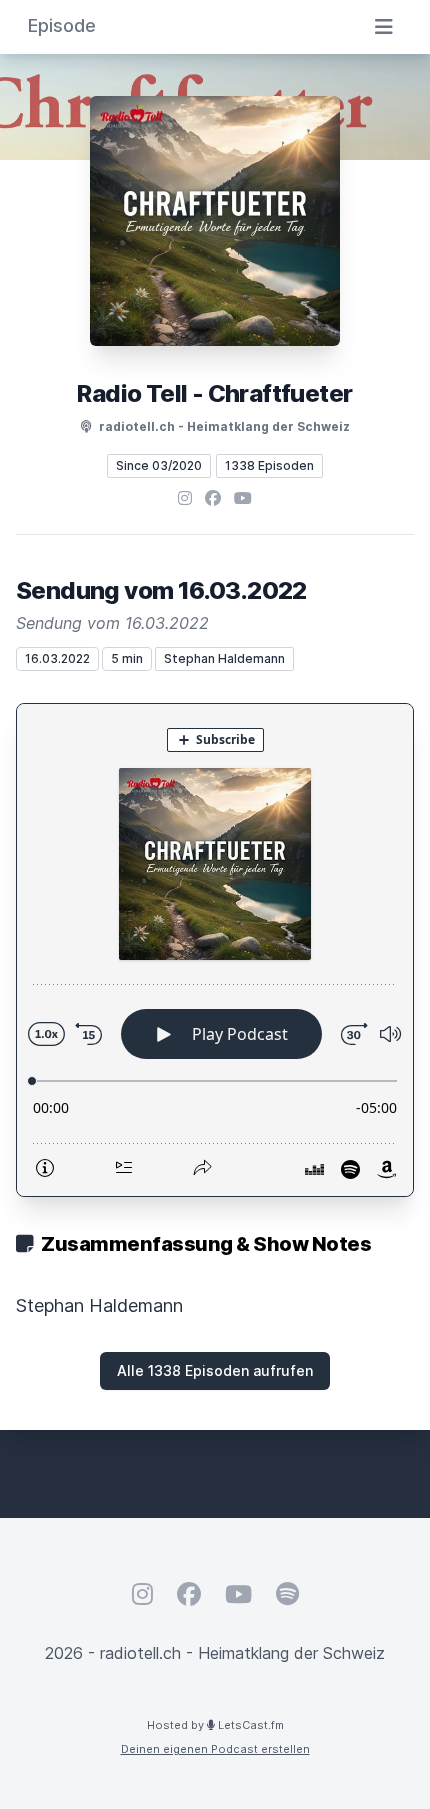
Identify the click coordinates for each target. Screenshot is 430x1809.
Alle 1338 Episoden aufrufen (215, 1370)
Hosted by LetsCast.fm (215, 1725)
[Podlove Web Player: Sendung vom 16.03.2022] (215, 950)
